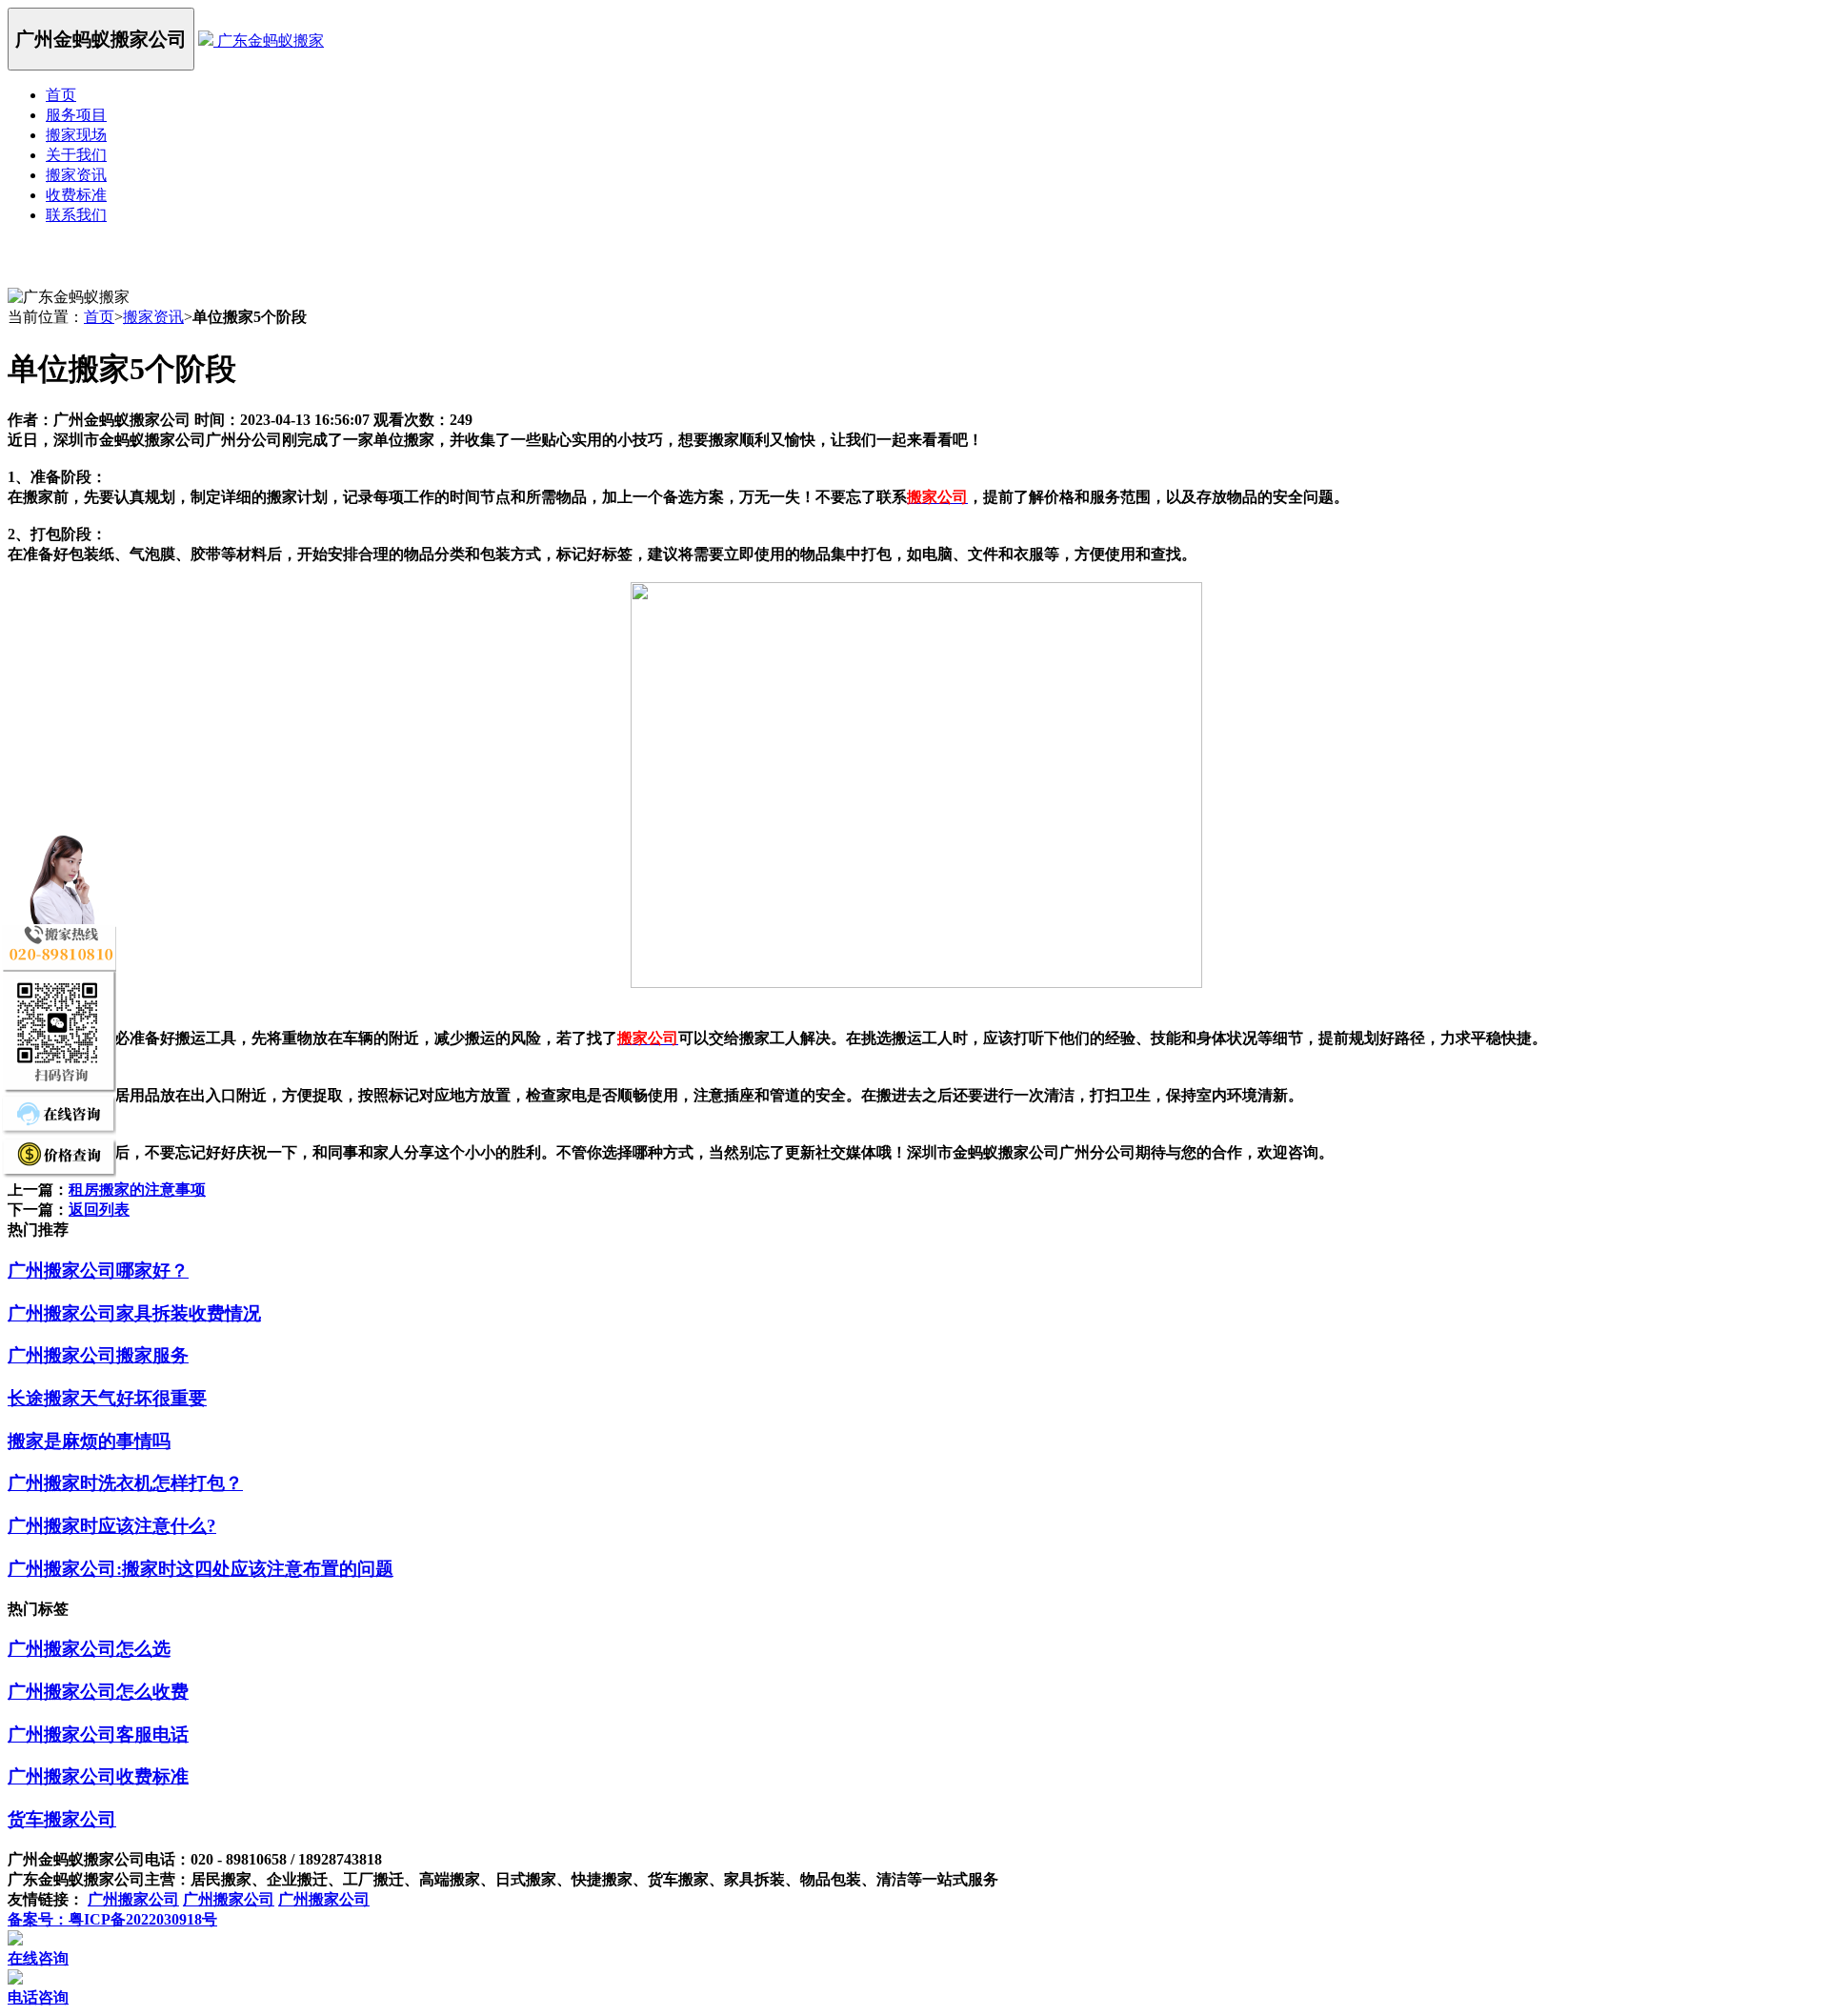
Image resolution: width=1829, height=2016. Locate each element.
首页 (61, 95)
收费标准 (76, 195)
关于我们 (76, 155)
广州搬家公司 (133, 1899)
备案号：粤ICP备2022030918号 (112, 1919)
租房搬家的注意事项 (137, 1189)
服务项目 (76, 115)
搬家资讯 (76, 175)
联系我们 (76, 215)
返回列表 (99, 1210)
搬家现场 (76, 135)
